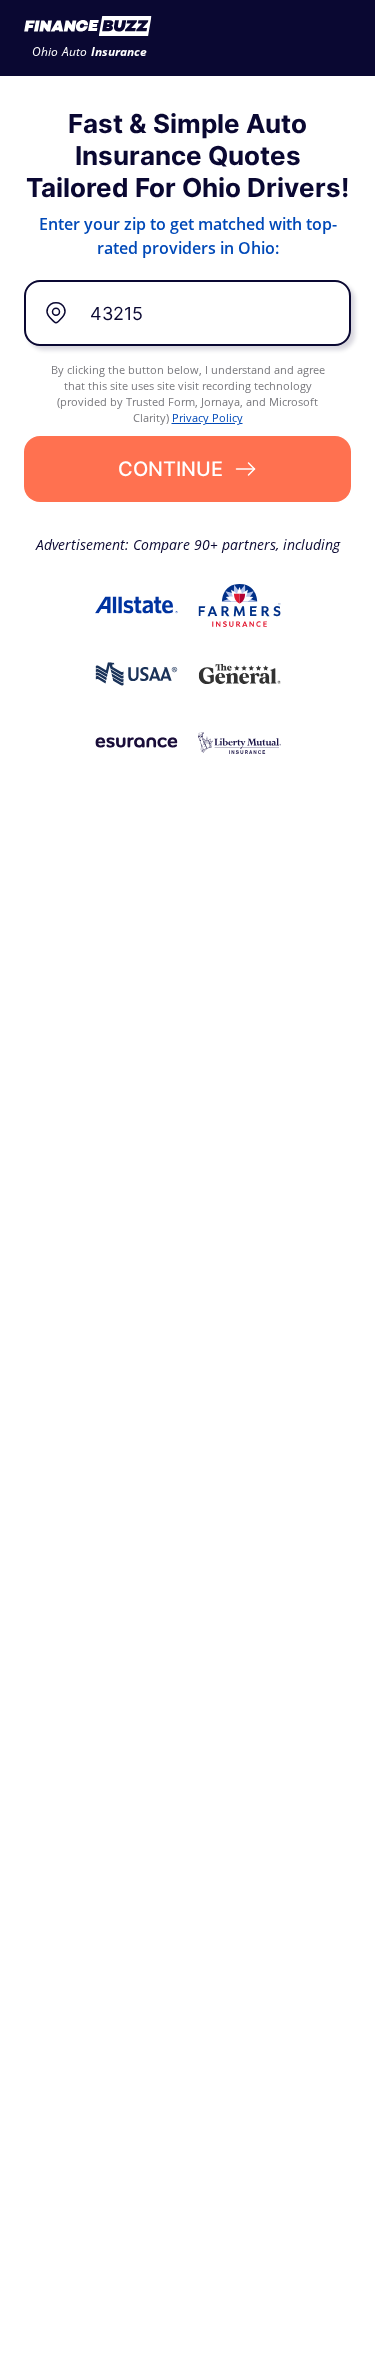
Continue (170, 469)
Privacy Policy (207, 417)
